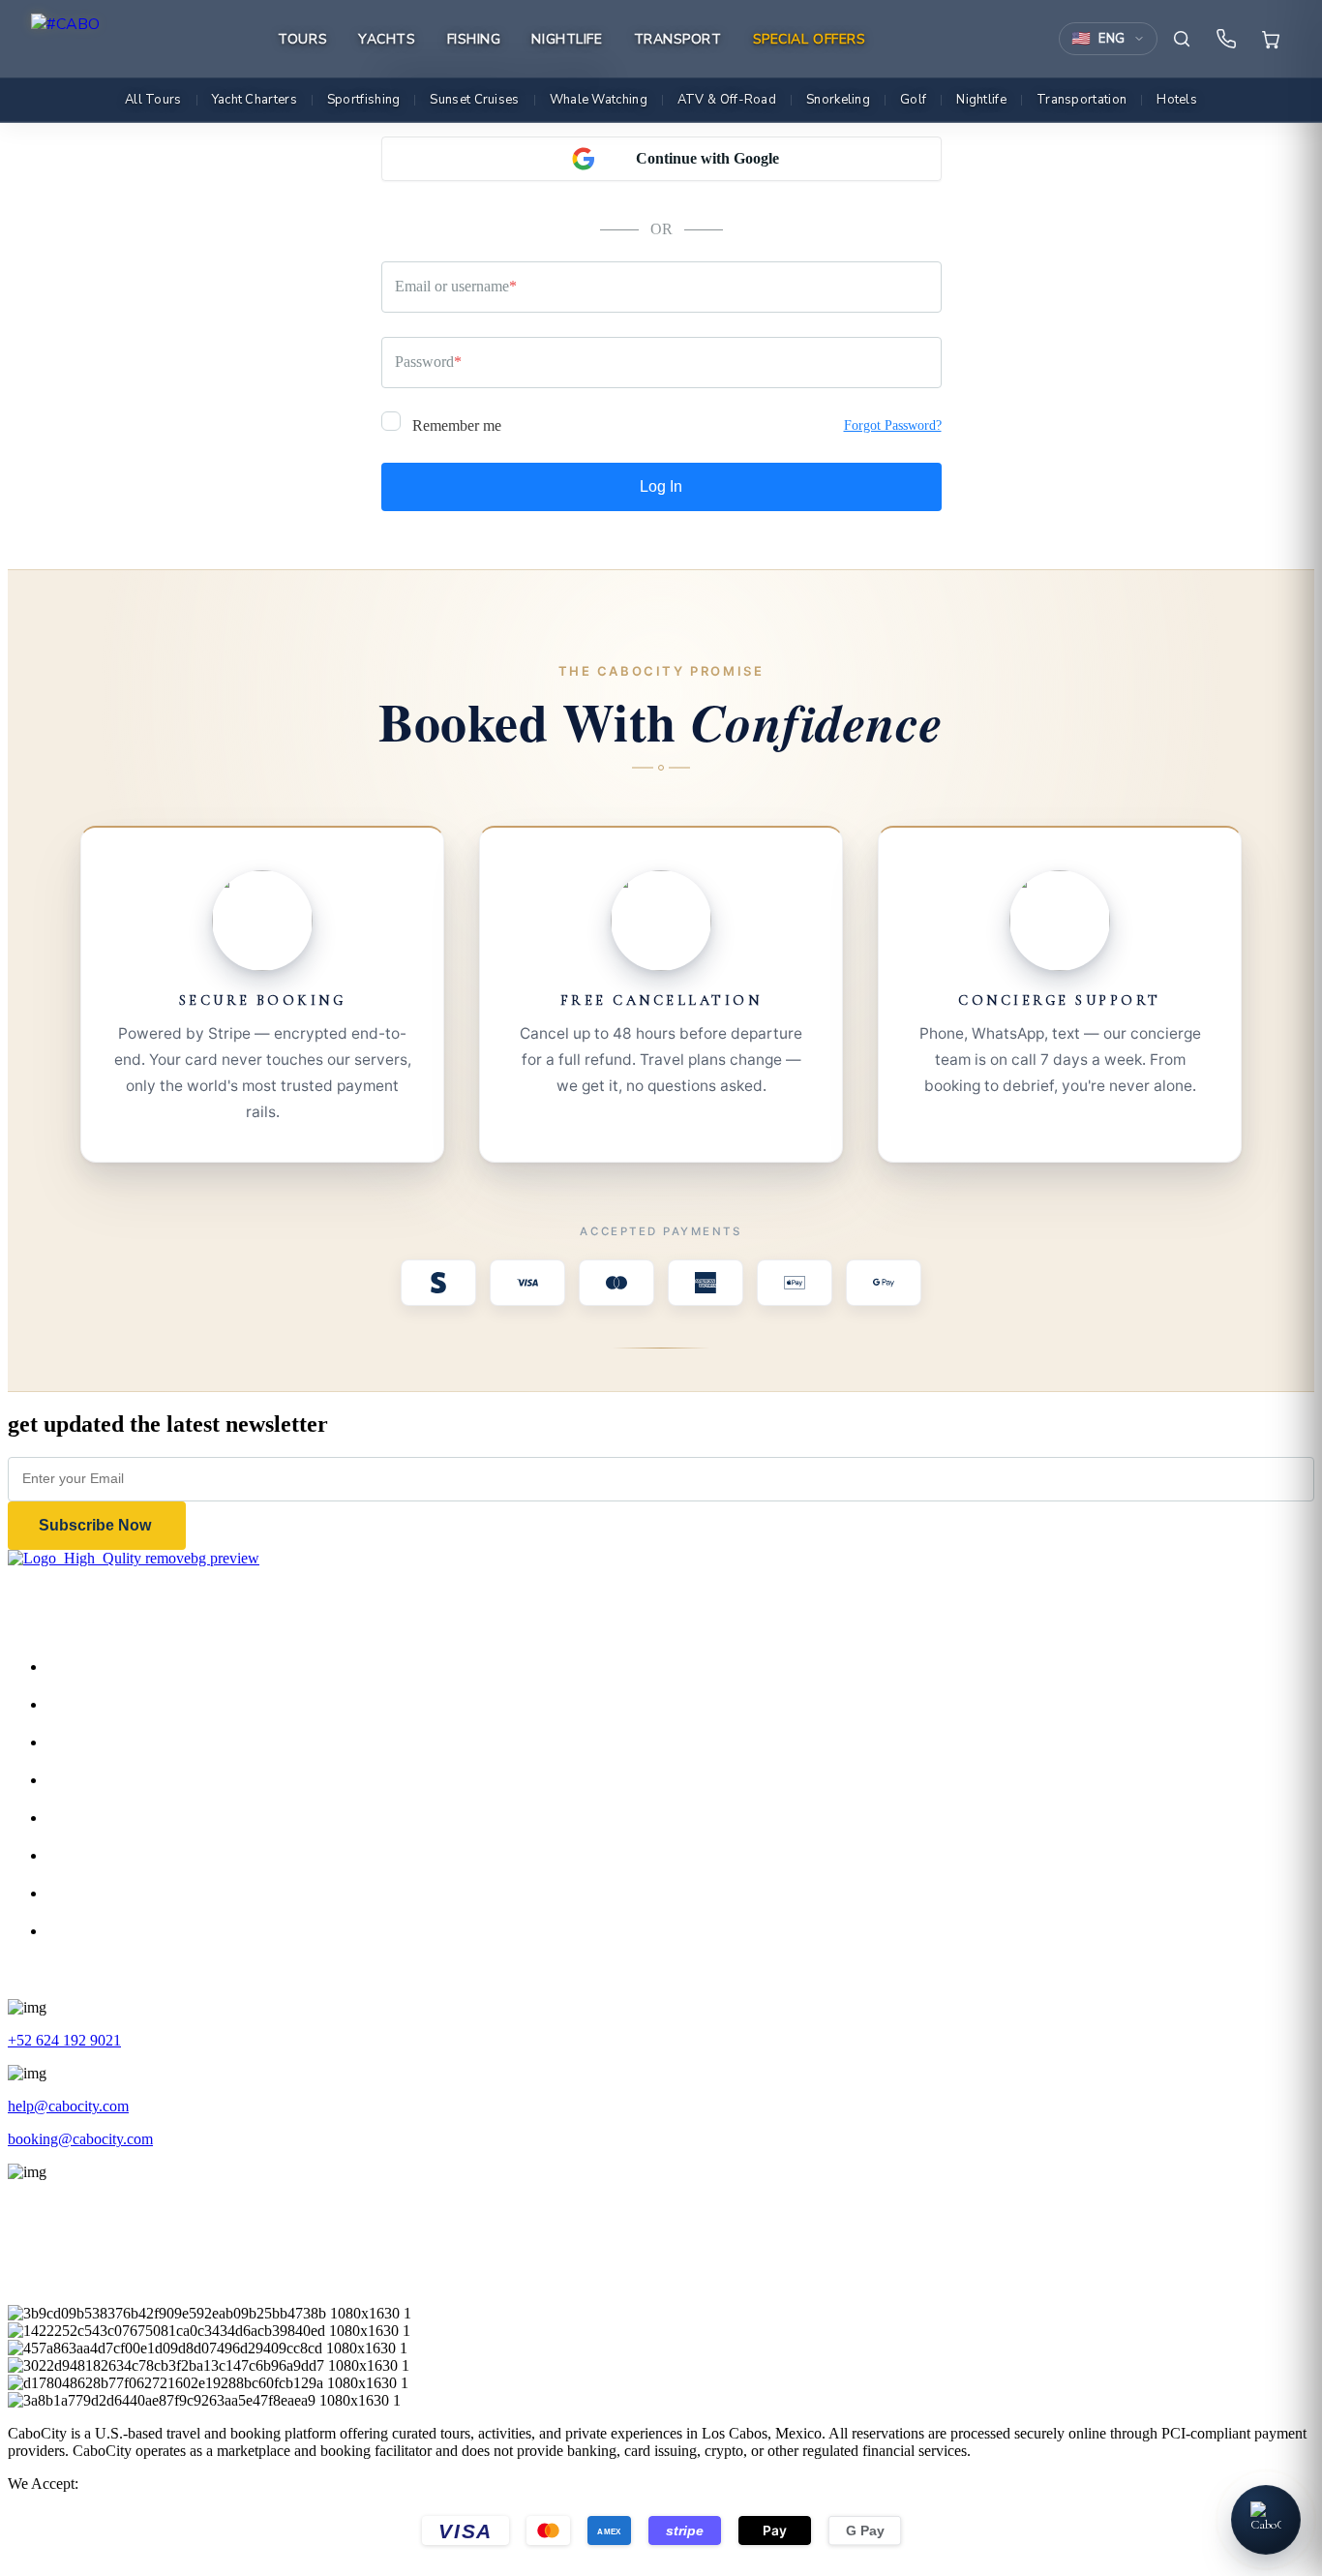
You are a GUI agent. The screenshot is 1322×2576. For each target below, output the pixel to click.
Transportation (1082, 100)
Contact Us (100, 1818)
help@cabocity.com (68, 2106)
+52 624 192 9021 (64, 2040)
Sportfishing (364, 100)
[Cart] (1271, 39)
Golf (913, 100)
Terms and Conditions (133, 1893)
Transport (678, 39)
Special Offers (810, 39)
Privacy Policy (110, 1855)
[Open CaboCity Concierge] (1266, 2520)
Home (85, 1667)
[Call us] (1226, 39)
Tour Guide (101, 1780)
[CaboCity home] (65, 39)
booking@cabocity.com (80, 2139)
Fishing (474, 39)
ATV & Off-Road (727, 100)
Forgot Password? (893, 425)
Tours (302, 39)
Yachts (387, 39)
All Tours (153, 100)
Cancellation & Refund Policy (158, 1931)
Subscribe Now (97, 1525)
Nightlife (567, 39)
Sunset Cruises (474, 100)
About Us (96, 1704)
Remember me (455, 425)
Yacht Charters (255, 100)
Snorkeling (838, 100)
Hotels (1177, 100)
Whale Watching (599, 100)
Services (91, 1742)
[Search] (1182, 39)
